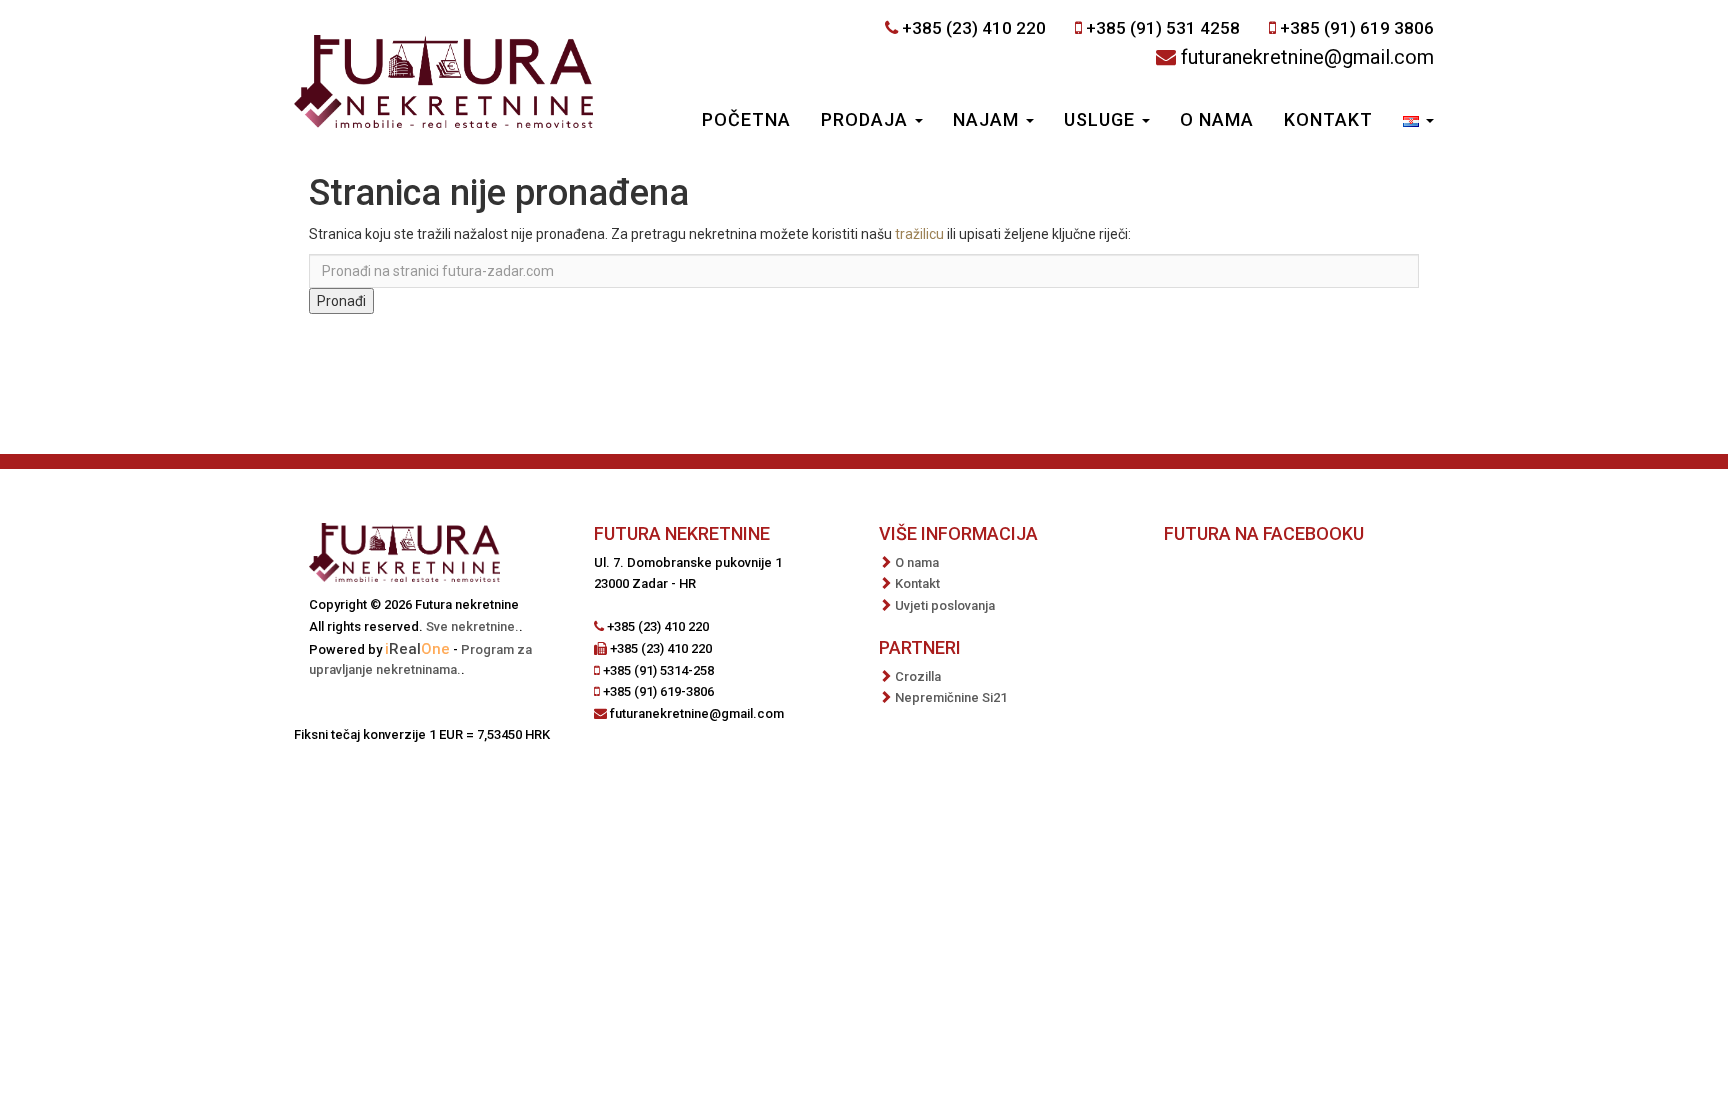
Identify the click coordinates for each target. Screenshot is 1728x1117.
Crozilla (918, 676)
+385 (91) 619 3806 (1357, 28)
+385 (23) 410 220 (974, 28)
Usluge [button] (1102, 119)
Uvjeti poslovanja (945, 605)
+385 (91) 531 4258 (1163, 28)
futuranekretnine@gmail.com (1307, 57)
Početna (746, 119)
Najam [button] (988, 119)
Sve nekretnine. (472, 626)
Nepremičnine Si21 (951, 697)
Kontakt (1328, 119)
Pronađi (341, 301)
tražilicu (919, 234)
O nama (1217, 119)
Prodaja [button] (867, 119)
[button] (1418, 122)
